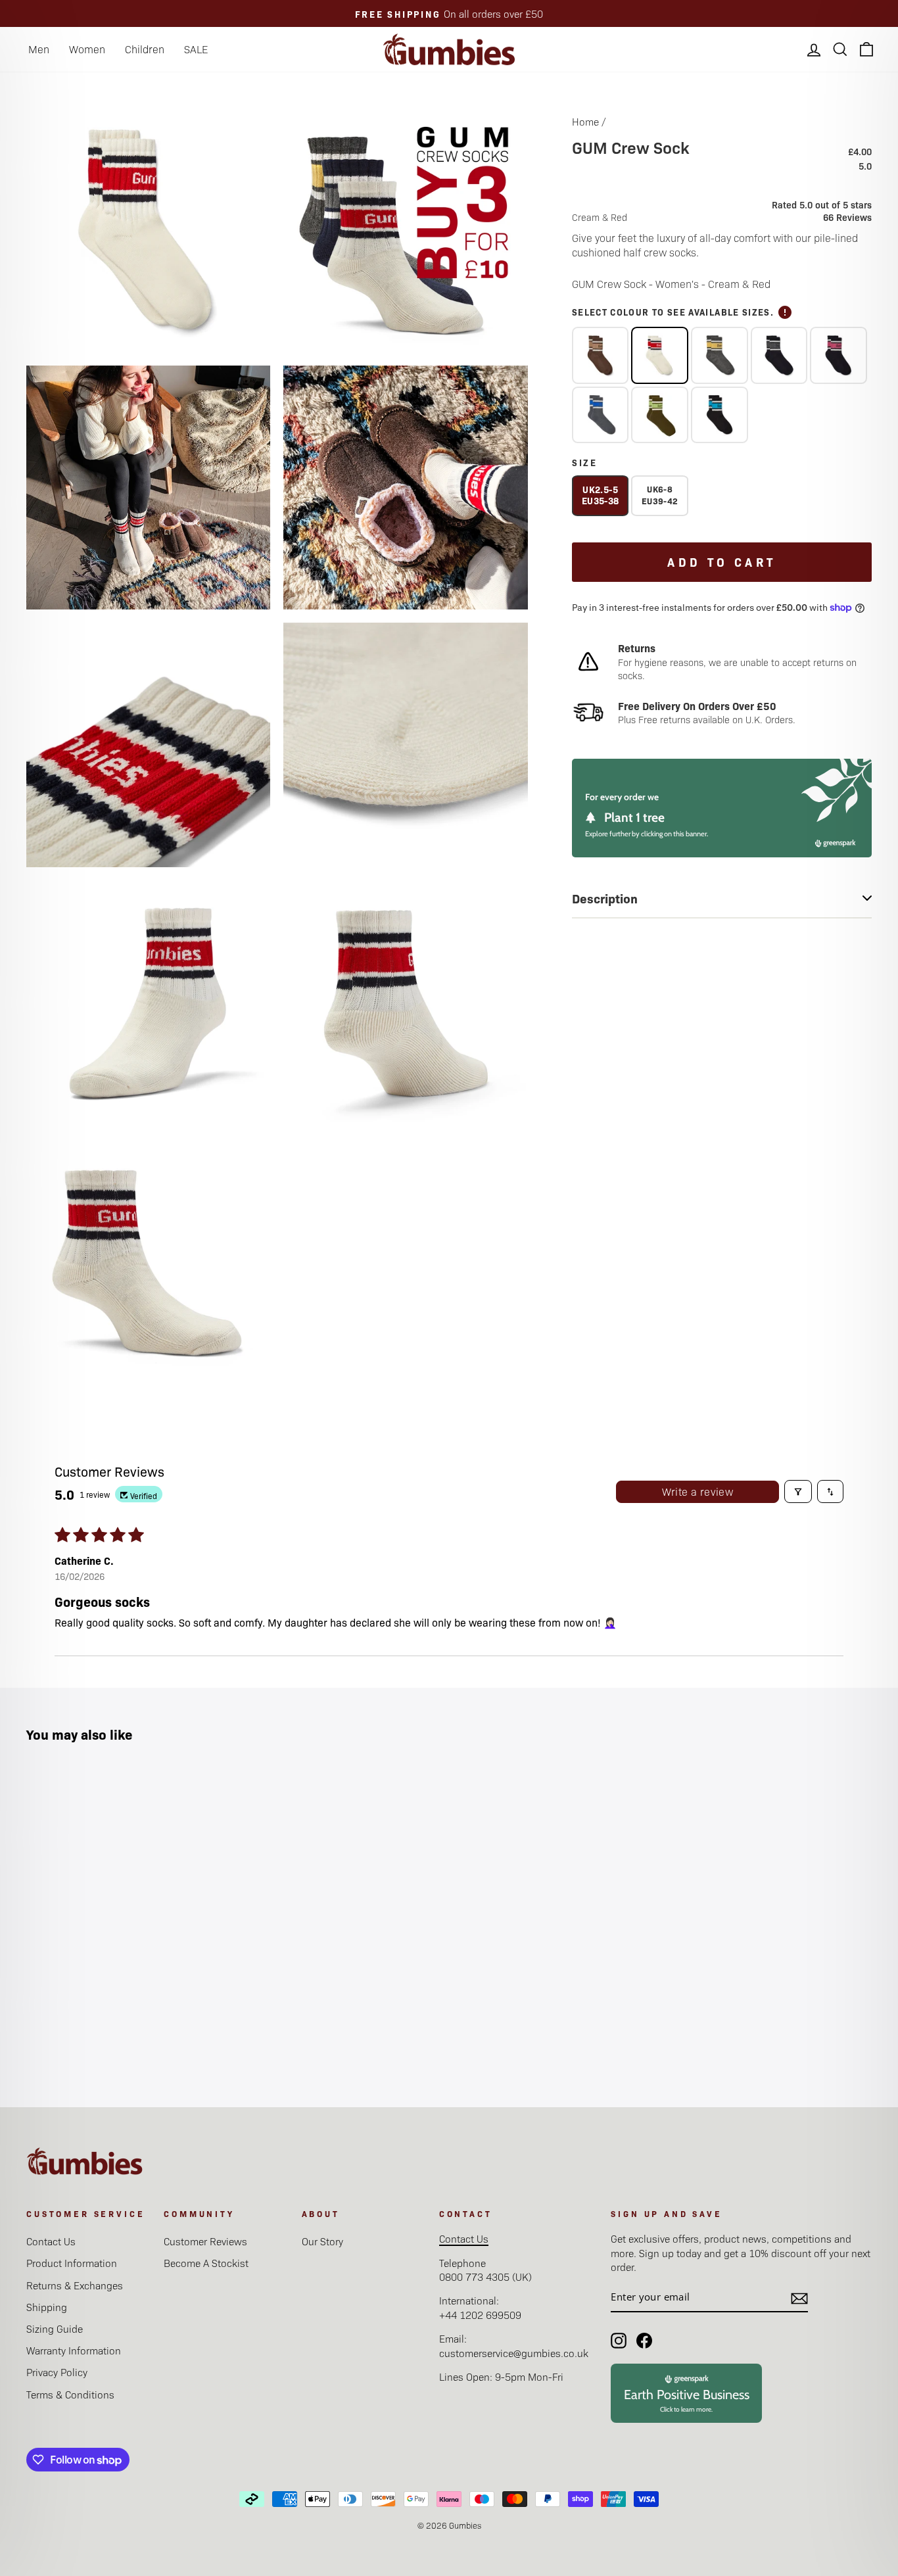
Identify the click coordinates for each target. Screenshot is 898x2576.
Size (585, 462)
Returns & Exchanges (75, 2285)
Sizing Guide (55, 2328)
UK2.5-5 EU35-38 (600, 495)
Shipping (47, 2307)
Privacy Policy (57, 2372)
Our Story (322, 2241)
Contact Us (51, 2241)
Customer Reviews (205, 2241)
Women (87, 49)
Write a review (698, 1491)
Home (585, 121)
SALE (196, 49)
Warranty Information (74, 2350)
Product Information (72, 2263)
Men (39, 49)
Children (145, 49)
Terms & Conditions (70, 2394)
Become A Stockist (206, 2263)
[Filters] (798, 1491)
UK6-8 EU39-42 (660, 495)
